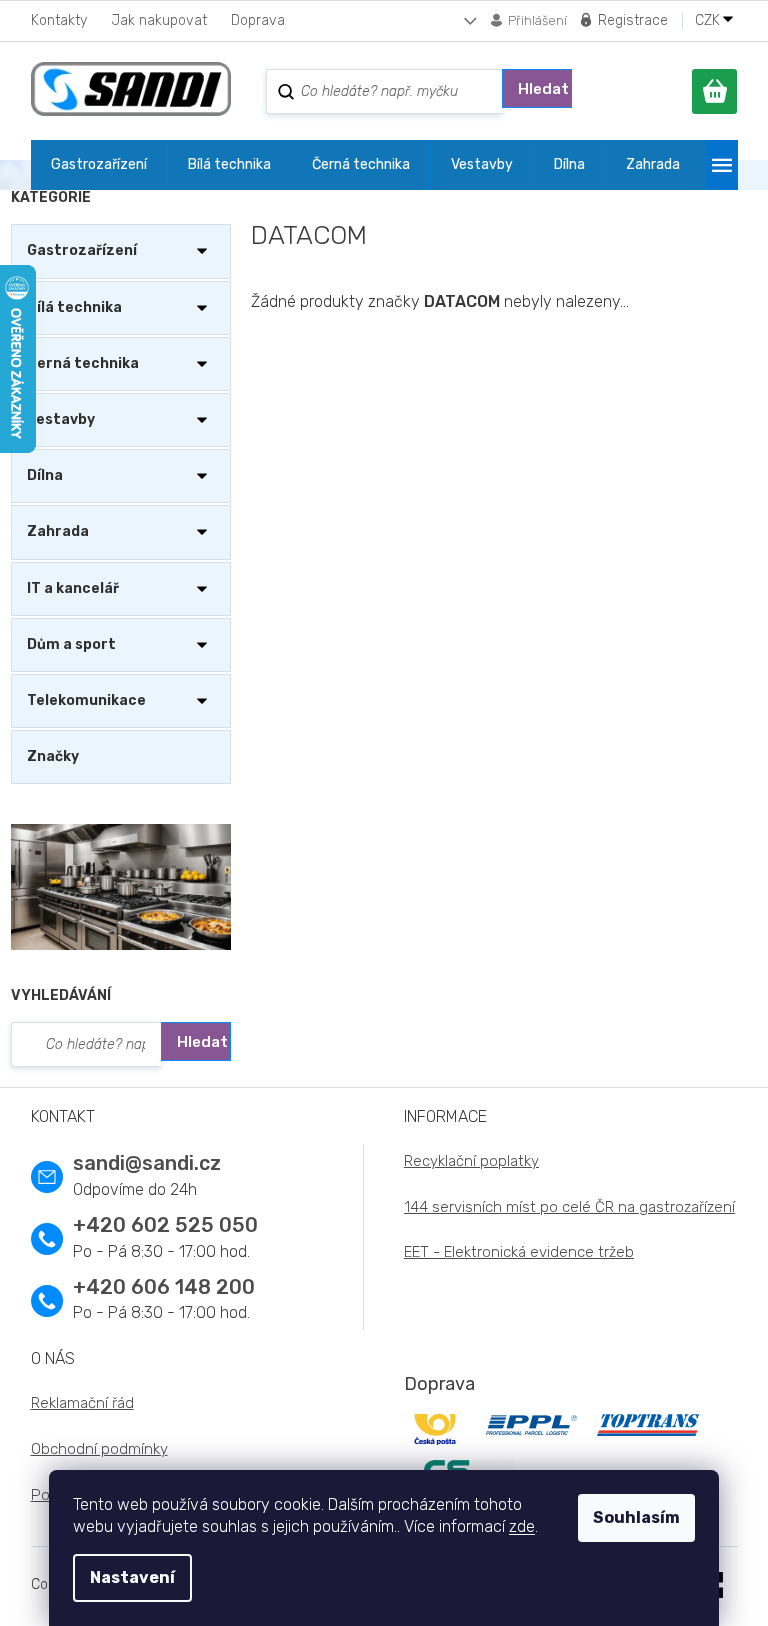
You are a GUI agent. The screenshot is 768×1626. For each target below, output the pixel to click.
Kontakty (59, 20)
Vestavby (61, 419)
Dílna (45, 475)
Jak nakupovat (159, 20)
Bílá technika (74, 307)
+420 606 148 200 (164, 1287)
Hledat (543, 89)
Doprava (258, 20)
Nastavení (132, 1577)
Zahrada (58, 531)
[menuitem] (99, 165)
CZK (709, 21)
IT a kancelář (73, 588)
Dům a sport (71, 644)
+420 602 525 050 (165, 1225)
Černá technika (83, 363)
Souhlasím (636, 1517)
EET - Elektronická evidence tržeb (519, 1252)
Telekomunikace (86, 700)
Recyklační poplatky (471, 1161)
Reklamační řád (82, 1403)
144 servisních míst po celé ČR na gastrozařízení (569, 1207)
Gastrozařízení (82, 250)
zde (522, 1526)
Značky (53, 756)
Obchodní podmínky (99, 1449)
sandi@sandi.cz (147, 1163)
